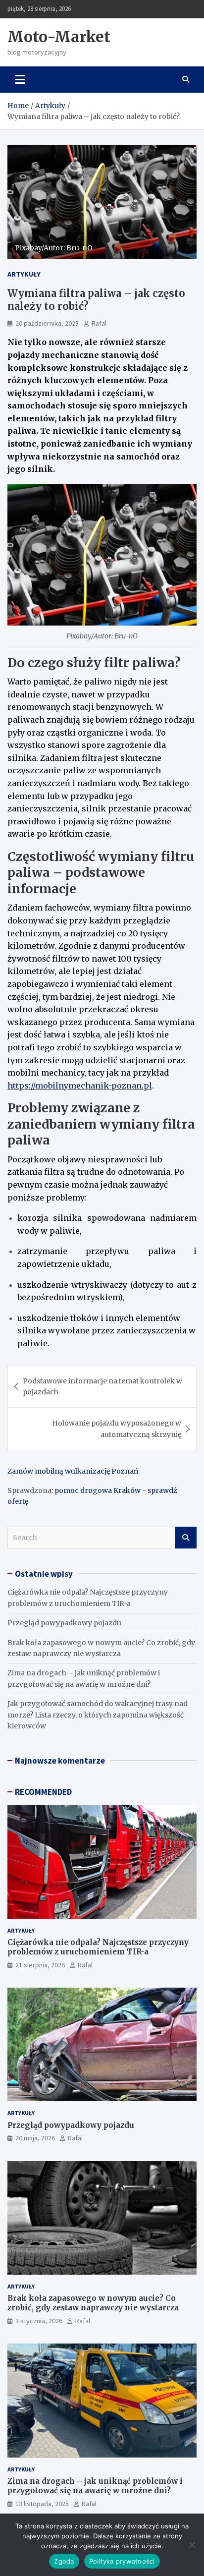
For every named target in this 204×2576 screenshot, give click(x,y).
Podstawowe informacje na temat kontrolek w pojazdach (102, 1386)
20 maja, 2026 (35, 2138)
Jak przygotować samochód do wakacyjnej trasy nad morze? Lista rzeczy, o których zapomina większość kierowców (98, 1715)
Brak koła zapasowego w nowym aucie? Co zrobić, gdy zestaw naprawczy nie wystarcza (93, 2303)
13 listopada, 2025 (42, 2504)
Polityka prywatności (122, 2561)
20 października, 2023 (47, 323)
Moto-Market (59, 37)
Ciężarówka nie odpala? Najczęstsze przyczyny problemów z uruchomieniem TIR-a (98, 1947)
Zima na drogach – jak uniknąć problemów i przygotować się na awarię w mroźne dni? (95, 2486)
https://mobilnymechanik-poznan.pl (80, 1086)
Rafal (99, 323)
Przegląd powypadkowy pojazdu (64, 1623)
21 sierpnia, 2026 (40, 1965)
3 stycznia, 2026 (39, 2321)
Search (186, 1538)
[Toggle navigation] (20, 79)
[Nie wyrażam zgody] (192, 2545)
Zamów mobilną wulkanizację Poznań (73, 1471)
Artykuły (24, 274)
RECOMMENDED (43, 1792)
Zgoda (64, 2561)
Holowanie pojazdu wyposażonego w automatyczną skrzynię (117, 1429)
